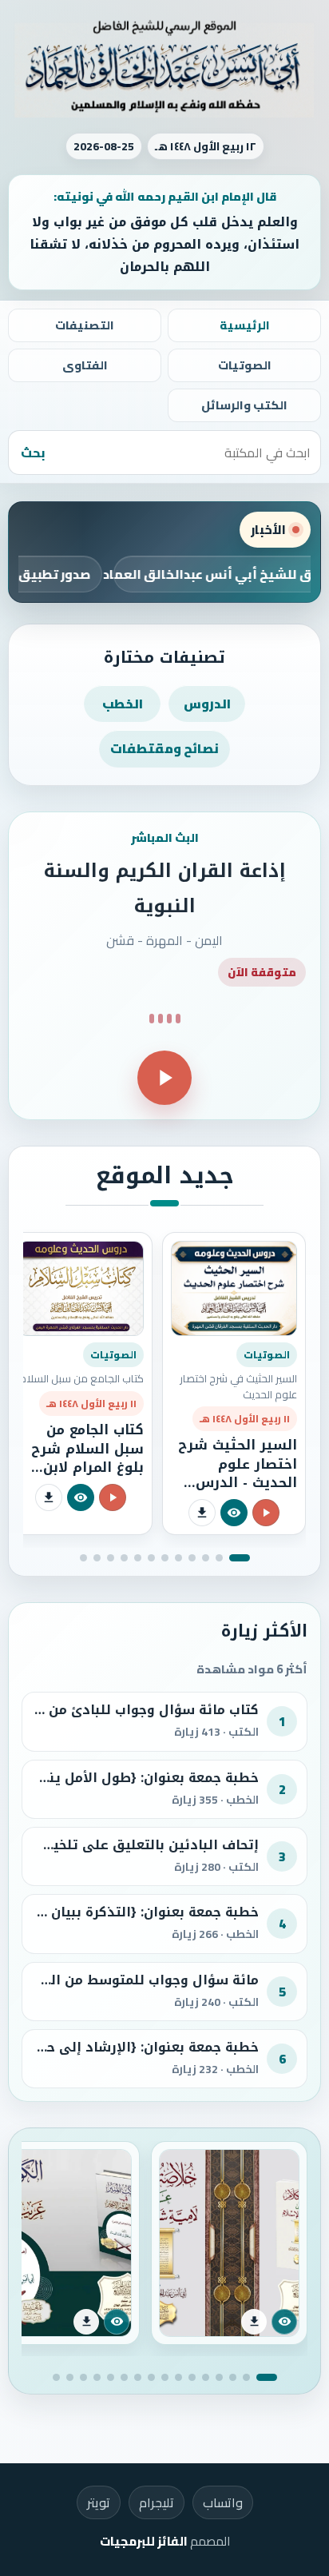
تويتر (99, 2502)
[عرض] (234, 1513)
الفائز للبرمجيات (144, 2541)
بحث (33, 453)
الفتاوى (85, 365)
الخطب (123, 704)
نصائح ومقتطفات (164, 748)
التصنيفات (85, 325)
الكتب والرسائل (244, 405)
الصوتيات (245, 365)
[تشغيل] (164, 1078)
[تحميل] (202, 1513)
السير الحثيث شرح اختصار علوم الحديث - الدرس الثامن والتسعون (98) (238, 1482)
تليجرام (157, 2502)
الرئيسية (245, 325)
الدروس (207, 704)
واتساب (223, 2502)
